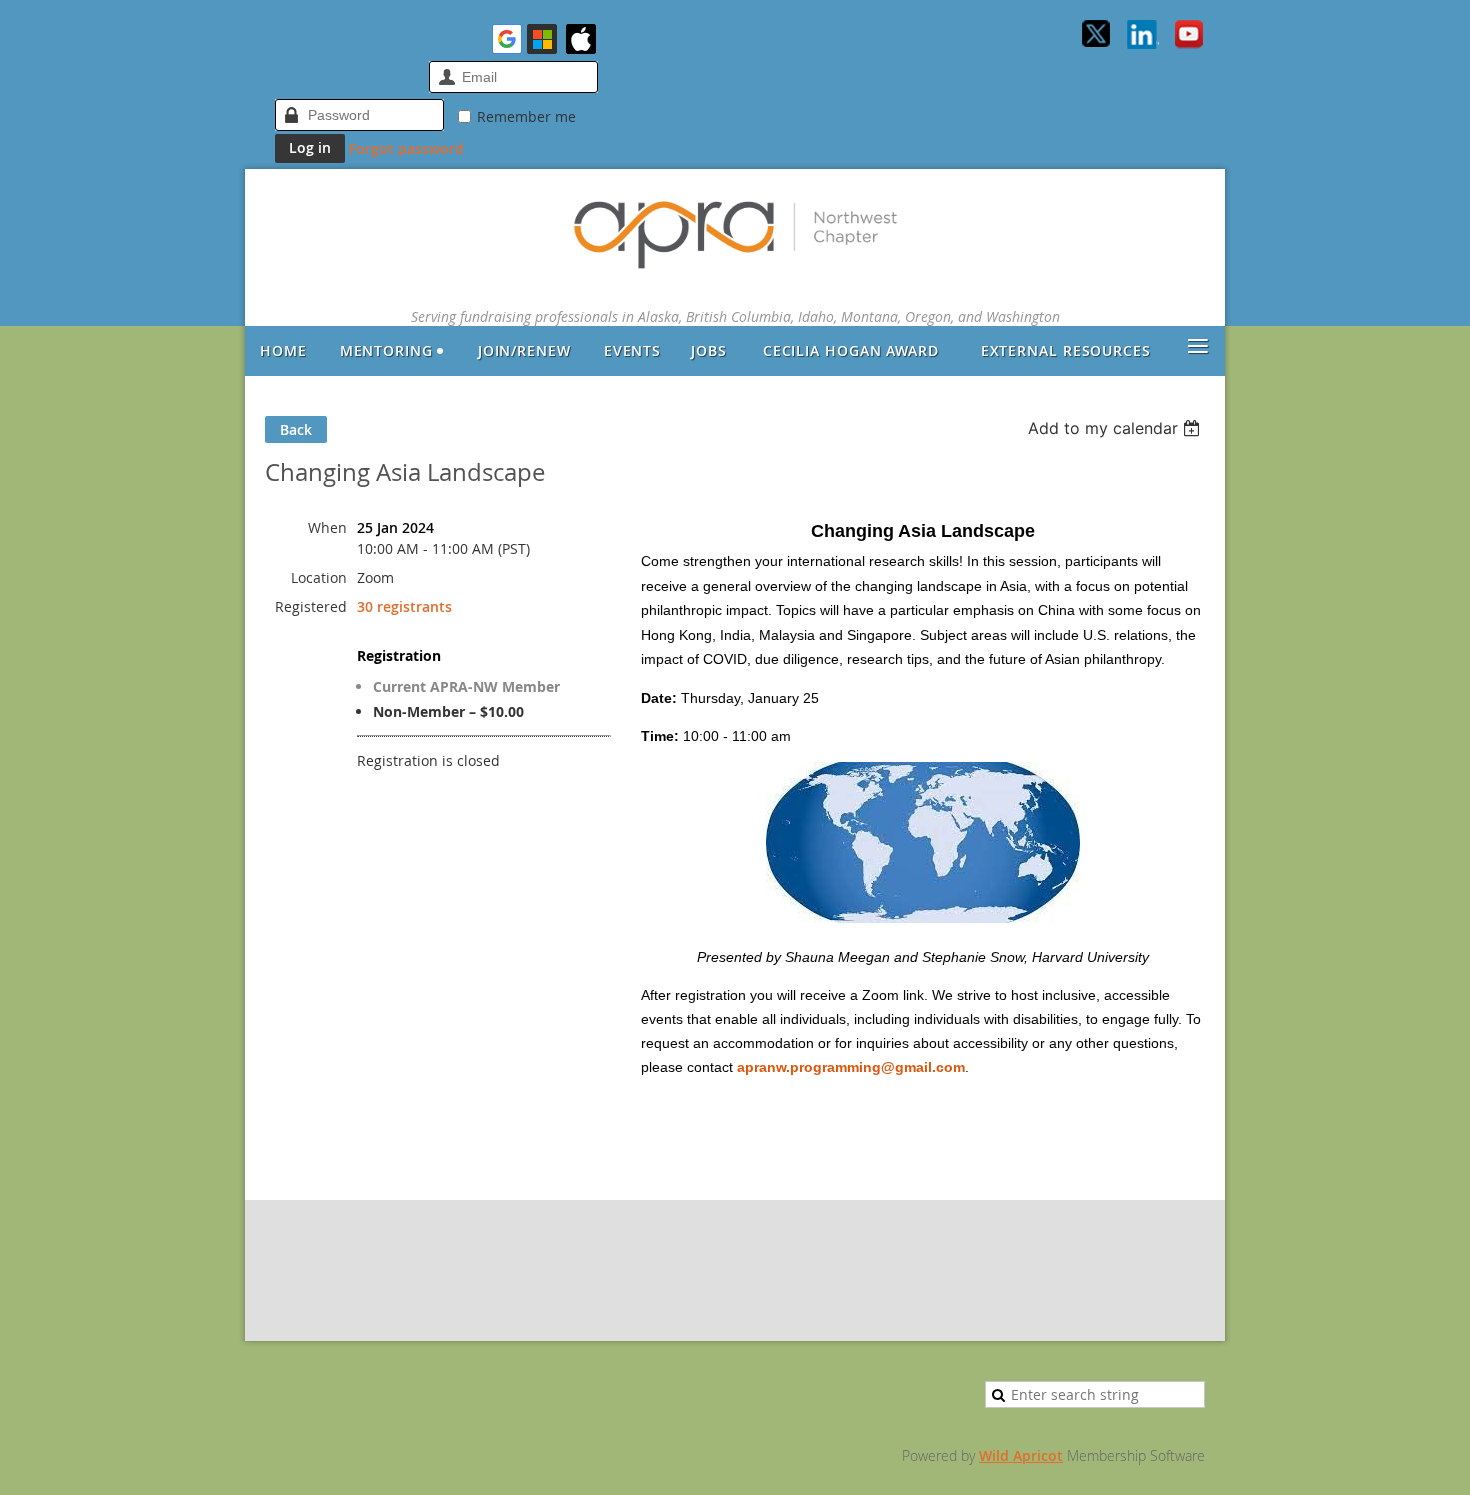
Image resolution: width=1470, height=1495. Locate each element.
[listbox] (1116, 428)
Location (319, 577)
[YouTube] (1189, 36)
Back (296, 429)
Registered (311, 606)
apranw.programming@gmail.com (851, 1067)
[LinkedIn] (1143, 36)
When (327, 527)
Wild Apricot (1021, 1455)
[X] (1097, 36)
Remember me (526, 116)
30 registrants (404, 606)
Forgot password (406, 148)
